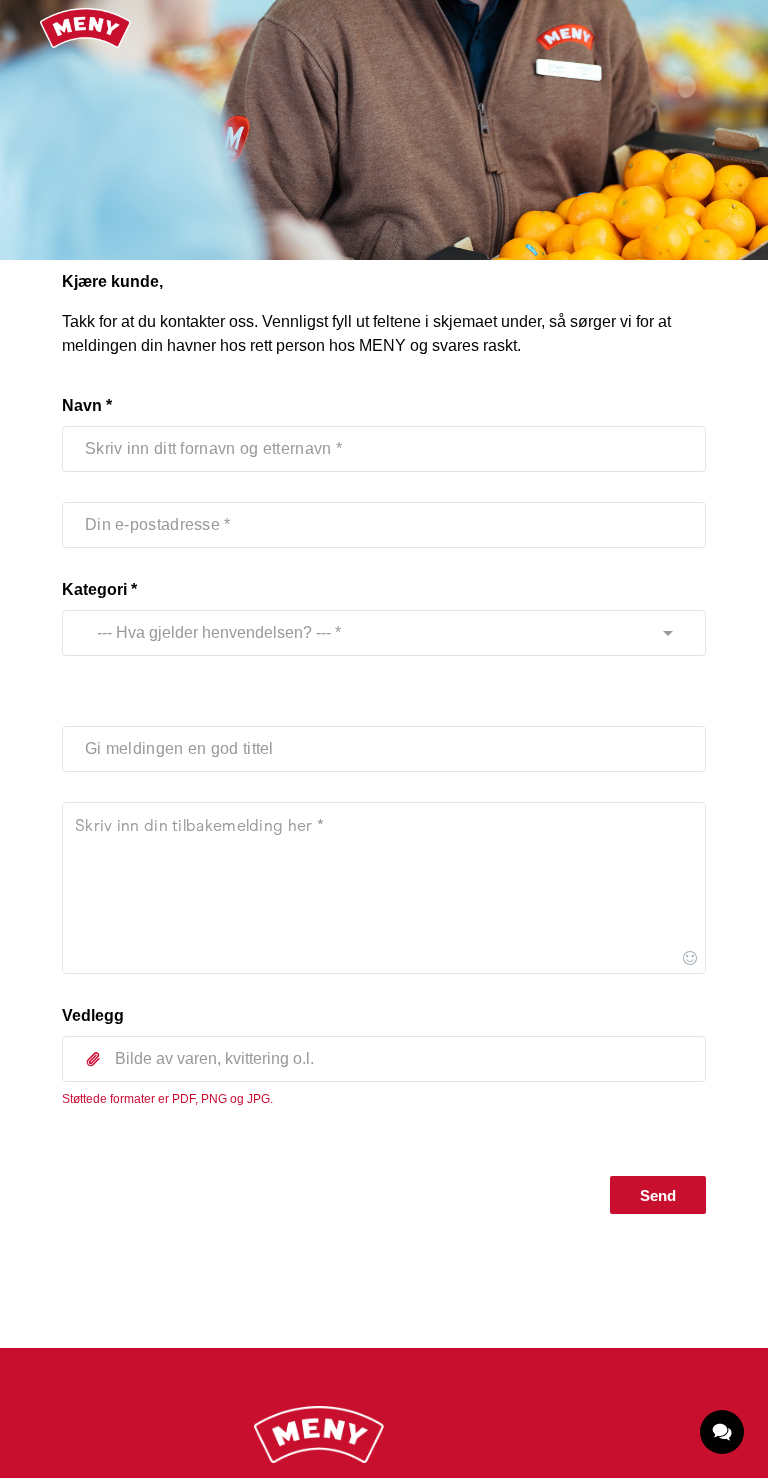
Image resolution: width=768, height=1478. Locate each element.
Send (658, 1195)
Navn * (87, 405)
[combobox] (365, 633)
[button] (384, 1059)
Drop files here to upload (384, 1103)
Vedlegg (93, 1015)
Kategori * (99, 589)
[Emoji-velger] (690, 958)
